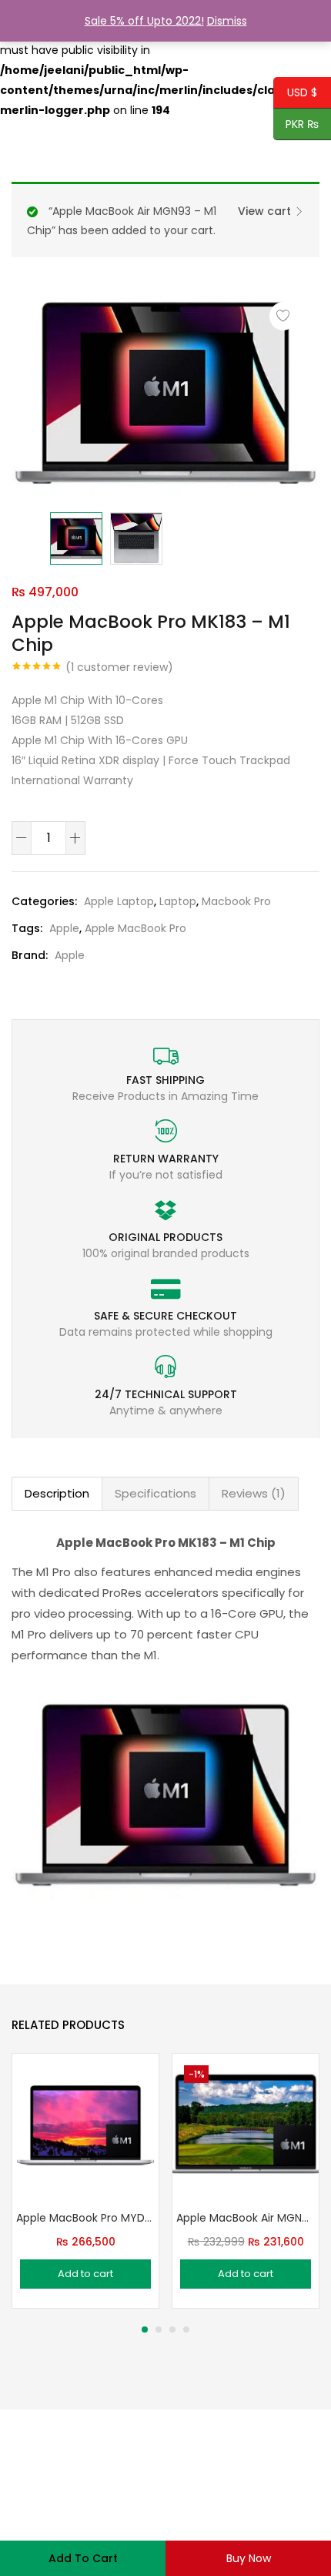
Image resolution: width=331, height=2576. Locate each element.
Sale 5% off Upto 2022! (144, 21)
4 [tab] (186, 2329)
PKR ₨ (296, 125)
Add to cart (83, 2558)
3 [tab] (172, 2329)
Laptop (178, 901)
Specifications (155, 1493)
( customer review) (119, 667)
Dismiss (227, 21)
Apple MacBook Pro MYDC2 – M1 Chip (85, 2218)
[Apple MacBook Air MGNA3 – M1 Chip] (246, 2125)
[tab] (57, 1494)
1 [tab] (145, 2329)
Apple (64, 928)
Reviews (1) (254, 1493)
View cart (264, 211)
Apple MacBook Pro (135, 928)
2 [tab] (159, 2329)
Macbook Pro (236, 901)
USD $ (295, 93)
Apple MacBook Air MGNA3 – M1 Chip (246, 2218)
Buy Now (249, 2558)
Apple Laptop (119, 901)
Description (57, 1493)
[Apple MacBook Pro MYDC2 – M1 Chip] (85, 2125)
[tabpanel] (85, 2181)
